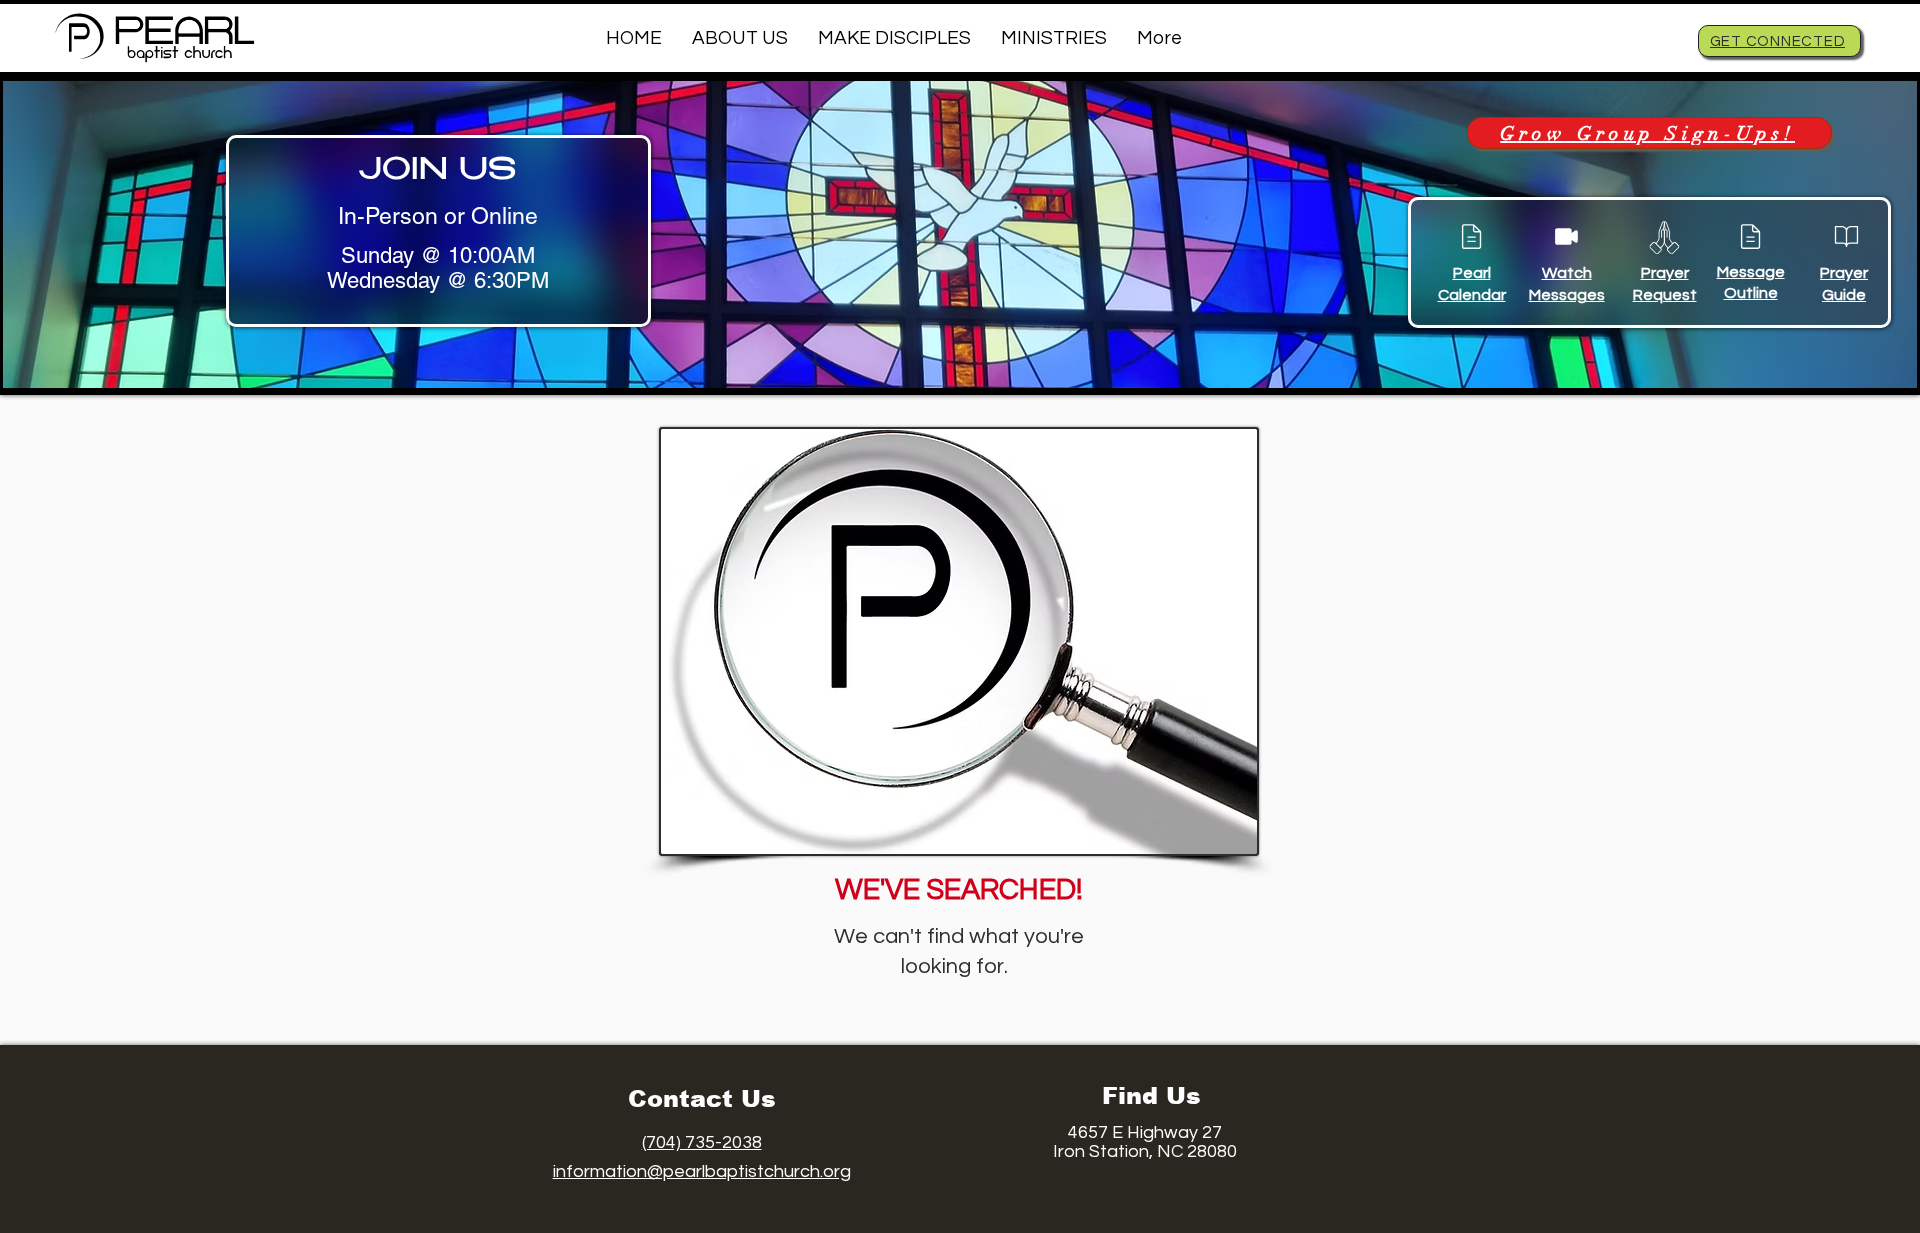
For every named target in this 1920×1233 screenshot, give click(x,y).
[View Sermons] (1566, 236)
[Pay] (1471, 236)
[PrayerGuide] (1846, 236)
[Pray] (1664, 237)
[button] (740, 38)
